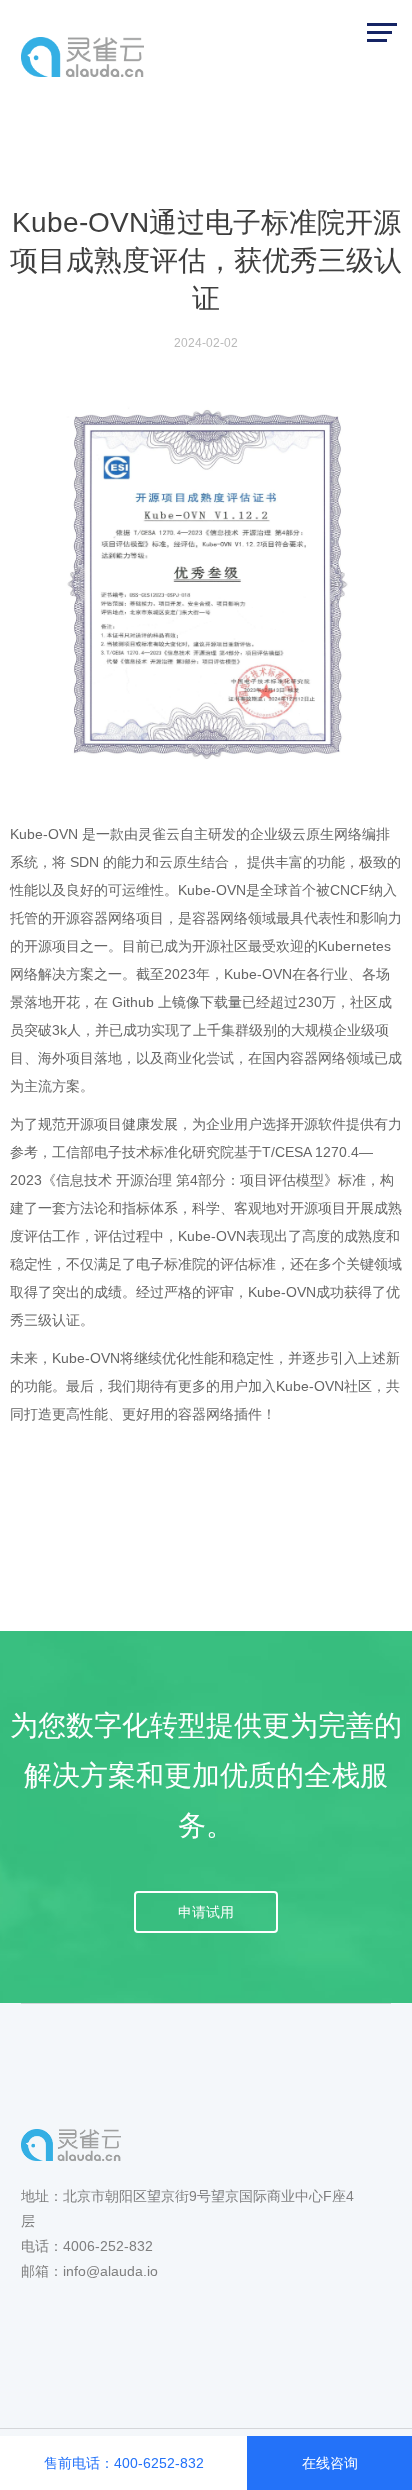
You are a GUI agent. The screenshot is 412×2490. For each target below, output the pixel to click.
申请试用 (206, 1912)
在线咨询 (330, 2463)
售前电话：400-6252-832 (124, 2463)
